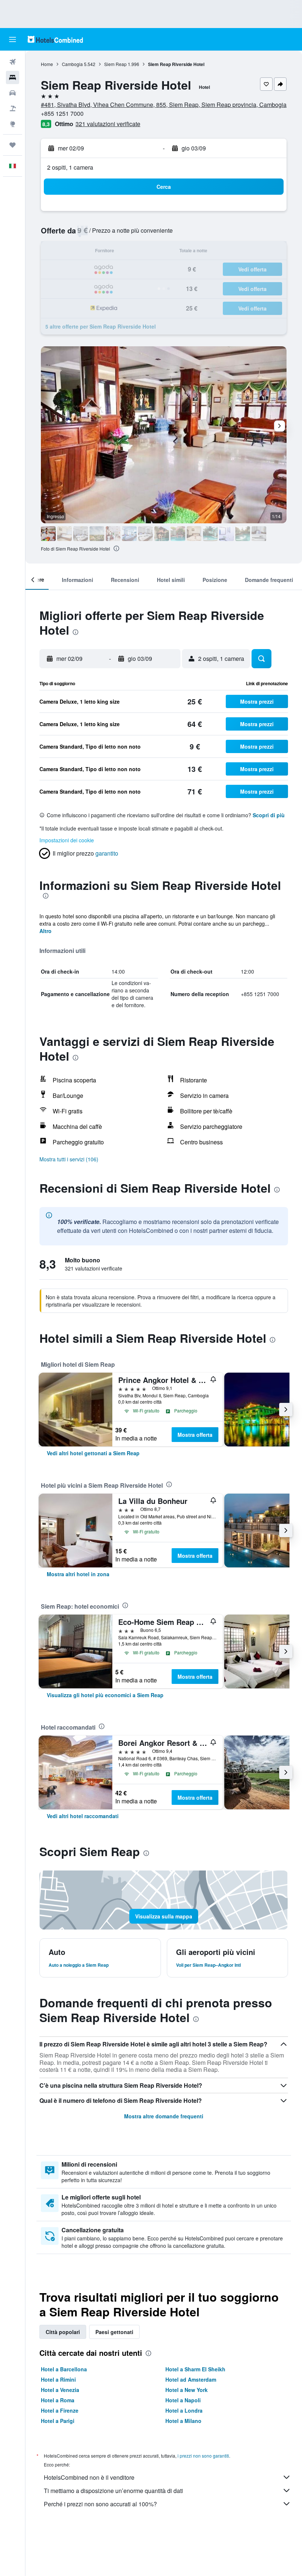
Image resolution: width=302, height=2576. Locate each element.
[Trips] (13, 145)
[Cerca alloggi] (13, 77)
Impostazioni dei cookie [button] (67, 840)
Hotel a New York (187, 2390)
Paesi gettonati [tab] (114, 2332)
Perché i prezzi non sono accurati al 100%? (100, 2504)
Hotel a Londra (184, 2410)
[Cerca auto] (13, 93)
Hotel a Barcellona (64, 2369)
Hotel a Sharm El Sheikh (195, 2369)
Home (47, 64)
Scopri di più (269, 815)
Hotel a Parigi (58, 2421)
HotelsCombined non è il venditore (89, 2477)
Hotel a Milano (183, 2421)
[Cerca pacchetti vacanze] (13, 108)
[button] (13, 39)
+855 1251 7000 (62, 113)
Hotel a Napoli (183, 2400)
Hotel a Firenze (60, 2410)
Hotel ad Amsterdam (191, 2379)
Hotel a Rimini (58, 2379)
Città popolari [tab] (63, 2332)
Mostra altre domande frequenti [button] (164, 2116)
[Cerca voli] (13, 62)
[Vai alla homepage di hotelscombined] (55, 39)
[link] (93, 1453)
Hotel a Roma (58, 2400)
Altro (45, 931)
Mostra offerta (195, 1435)
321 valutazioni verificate (108, 124)
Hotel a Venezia (60, 2390)
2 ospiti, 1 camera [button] (70, 167)
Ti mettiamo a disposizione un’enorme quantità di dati (113, 2491)
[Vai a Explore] (13, 124)
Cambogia (72, 64)
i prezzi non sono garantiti (203, 2456)
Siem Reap (115, 64)
